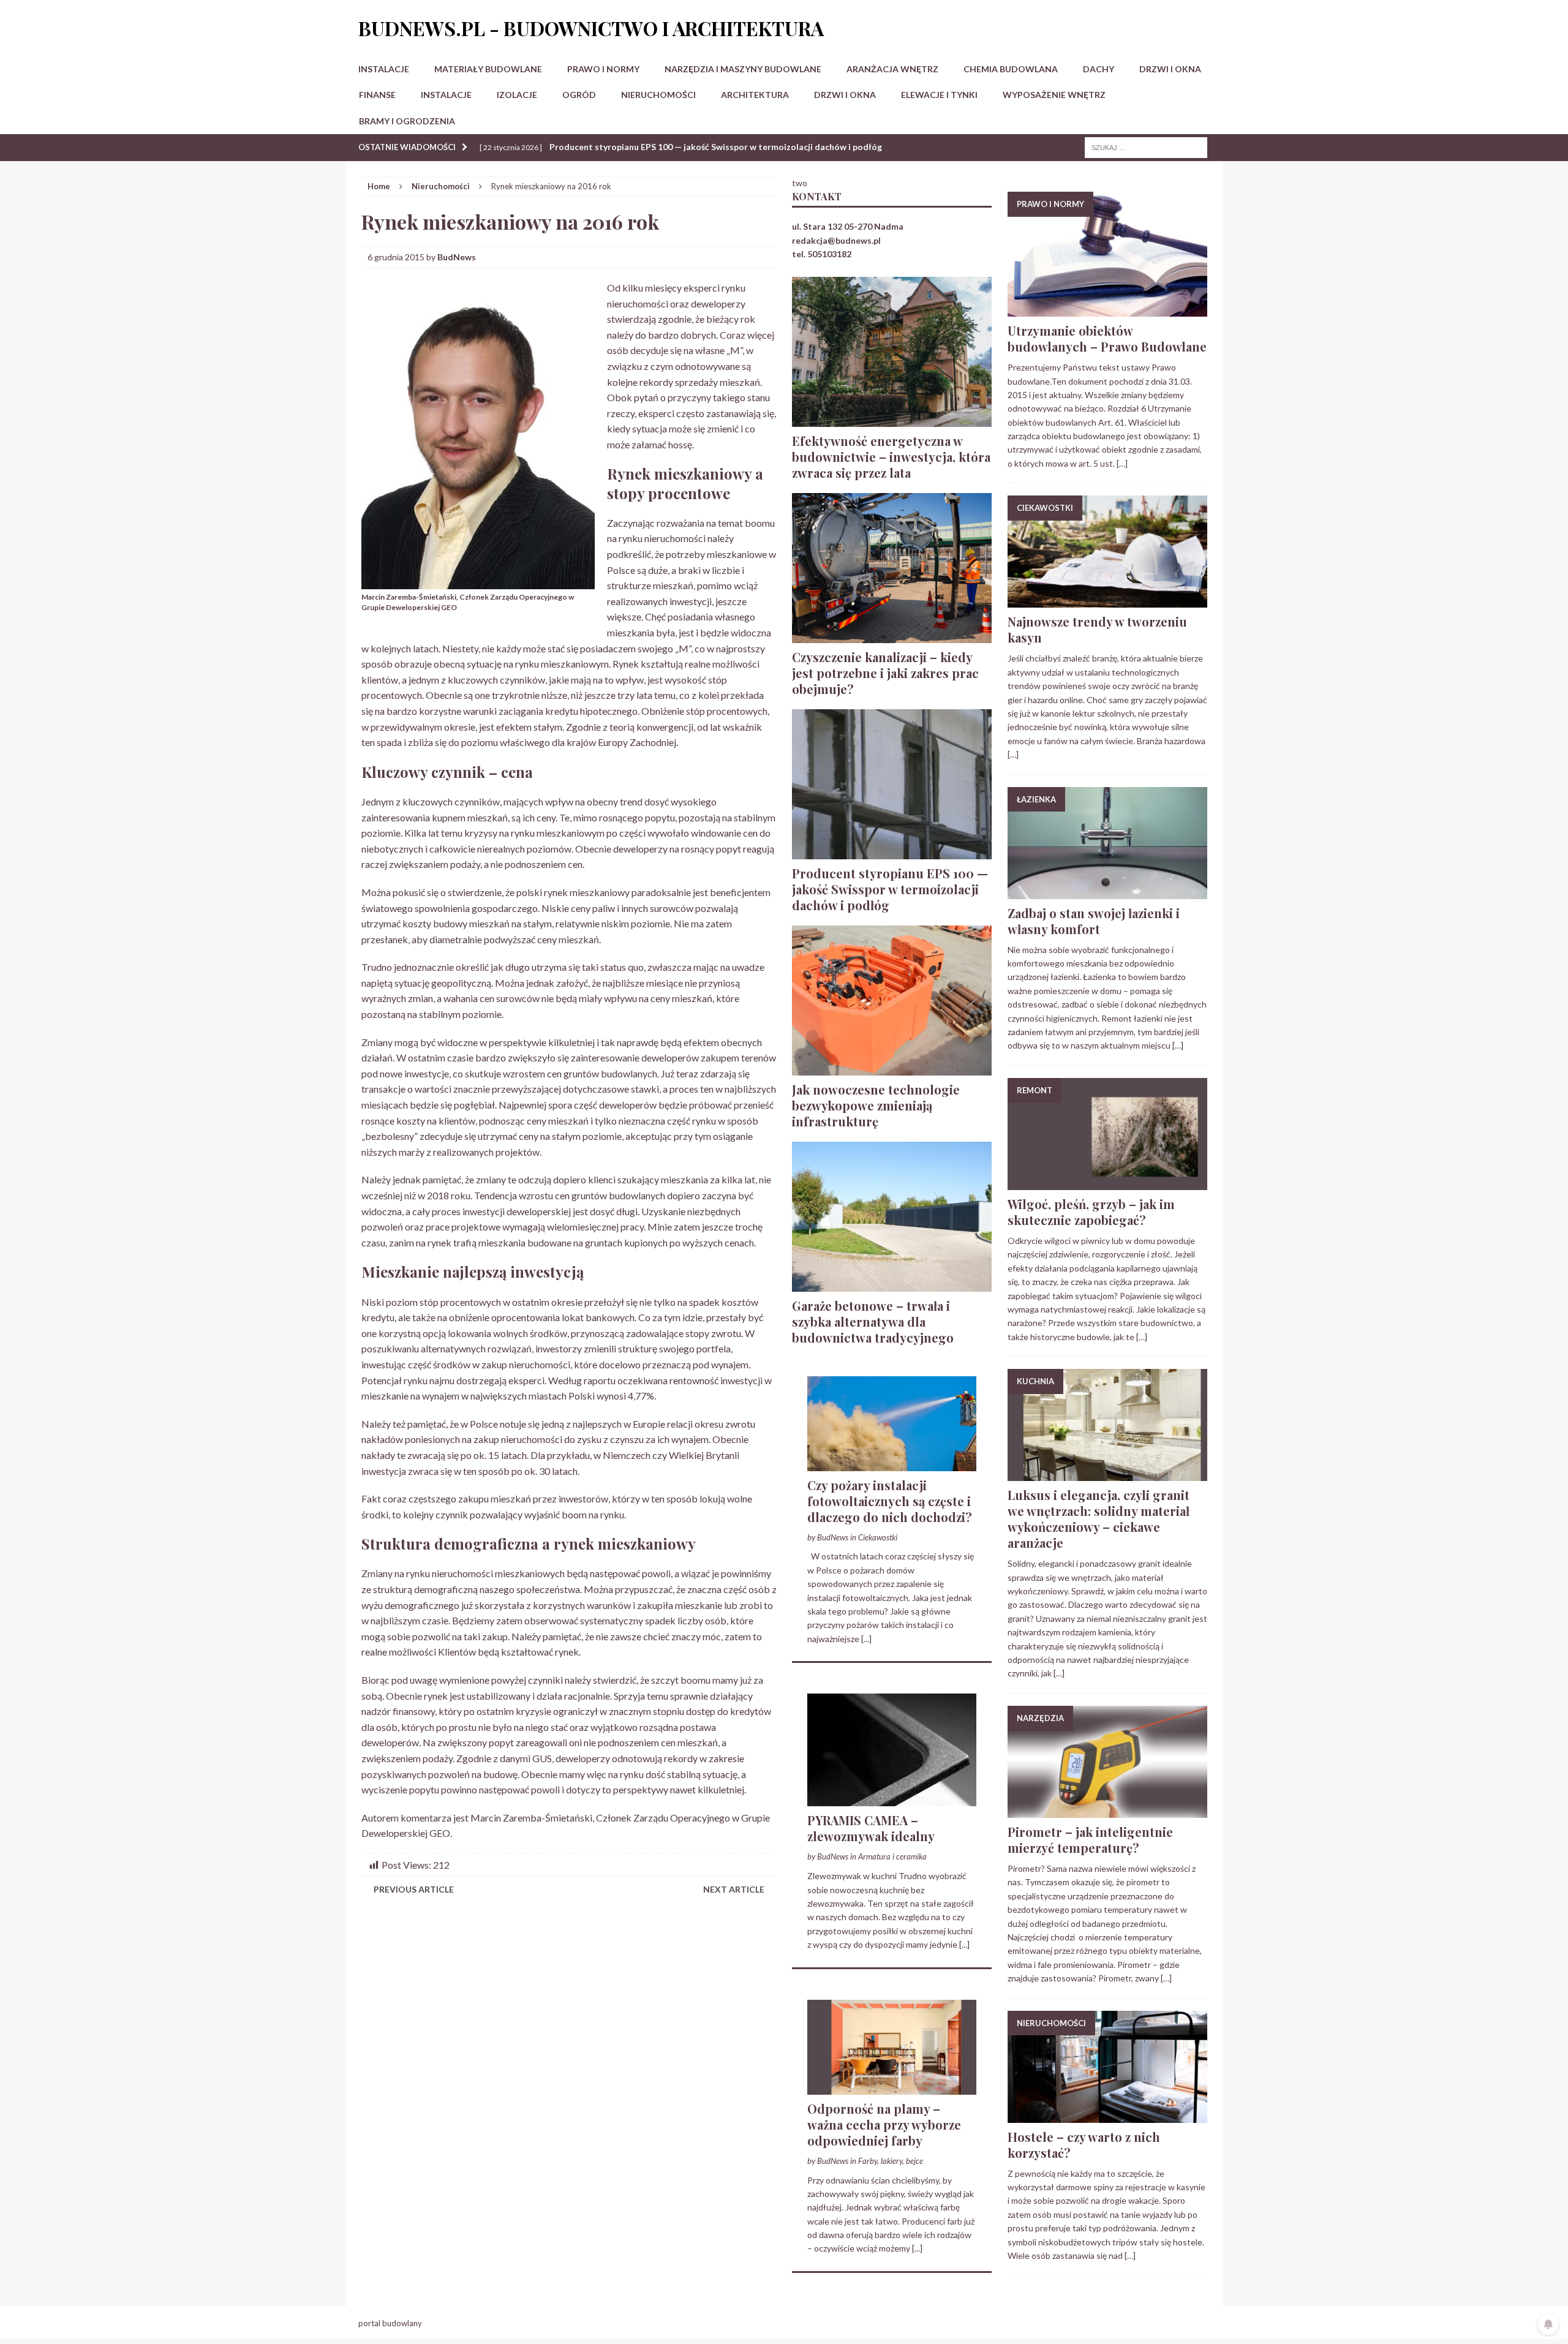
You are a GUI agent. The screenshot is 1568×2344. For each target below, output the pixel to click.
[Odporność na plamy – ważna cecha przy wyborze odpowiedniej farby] (892, 2087)
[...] (866, 1639)
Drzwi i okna (1170, 69)
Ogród (579, 95)
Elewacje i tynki (939, 95)
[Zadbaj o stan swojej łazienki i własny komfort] (1107, 891)
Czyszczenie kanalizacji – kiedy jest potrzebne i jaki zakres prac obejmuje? (885, 673)
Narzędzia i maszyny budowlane (743, 69)
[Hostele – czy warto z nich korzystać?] (1107, 2115)
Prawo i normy (603, 69)
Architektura (755, 95)
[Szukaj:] (1146, 147)
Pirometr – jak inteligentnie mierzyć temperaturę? (1090, 1840)
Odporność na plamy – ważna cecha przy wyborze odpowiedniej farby (884, 2124)
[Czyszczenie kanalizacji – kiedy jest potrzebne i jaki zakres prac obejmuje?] (892, 635)
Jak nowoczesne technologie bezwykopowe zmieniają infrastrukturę (876, 1105)
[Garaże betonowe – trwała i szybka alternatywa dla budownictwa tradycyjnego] (892, 1284)
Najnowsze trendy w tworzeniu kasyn (1097, 629)
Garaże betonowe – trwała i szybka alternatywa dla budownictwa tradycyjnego (873, 1321)
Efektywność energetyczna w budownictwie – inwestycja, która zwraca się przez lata (891, 457)
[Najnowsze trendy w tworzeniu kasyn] (1107, 601)
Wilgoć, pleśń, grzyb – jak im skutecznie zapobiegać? (1091, 1212)
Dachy (1099, 69)
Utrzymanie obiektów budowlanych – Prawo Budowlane (1107, 338)
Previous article (414, 1889)
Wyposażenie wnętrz (1054, 95)
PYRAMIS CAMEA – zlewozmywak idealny (871, 1828)
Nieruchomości (658, 95)
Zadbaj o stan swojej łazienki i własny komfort (1094, 921)
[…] (1122, 463)
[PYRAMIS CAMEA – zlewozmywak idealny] (892, 1799)
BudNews (457, 257)
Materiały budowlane (488, 69)
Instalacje (384, 69)
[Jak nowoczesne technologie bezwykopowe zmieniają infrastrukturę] (892, 1068)
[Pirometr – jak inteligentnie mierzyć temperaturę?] (1107, 1811)
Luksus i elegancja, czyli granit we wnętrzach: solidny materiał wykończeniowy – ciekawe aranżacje (1099, 1519)
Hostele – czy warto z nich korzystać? (1084, 2145)
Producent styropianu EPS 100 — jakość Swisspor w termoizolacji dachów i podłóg (890, 889)
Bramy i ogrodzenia (407, 121)
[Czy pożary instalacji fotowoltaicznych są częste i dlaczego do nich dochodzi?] (892, 1464)
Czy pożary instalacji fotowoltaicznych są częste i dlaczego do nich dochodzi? (890, 1501)
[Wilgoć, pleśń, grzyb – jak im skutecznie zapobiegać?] (1107, 1183)
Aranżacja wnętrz (892, 69)
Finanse (377, 95)
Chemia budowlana (1011, 69)
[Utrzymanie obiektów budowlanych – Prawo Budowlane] (1107, 310)
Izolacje (517, 95)
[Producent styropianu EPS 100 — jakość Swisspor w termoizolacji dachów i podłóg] (892, 852)
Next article (734, 1889)
